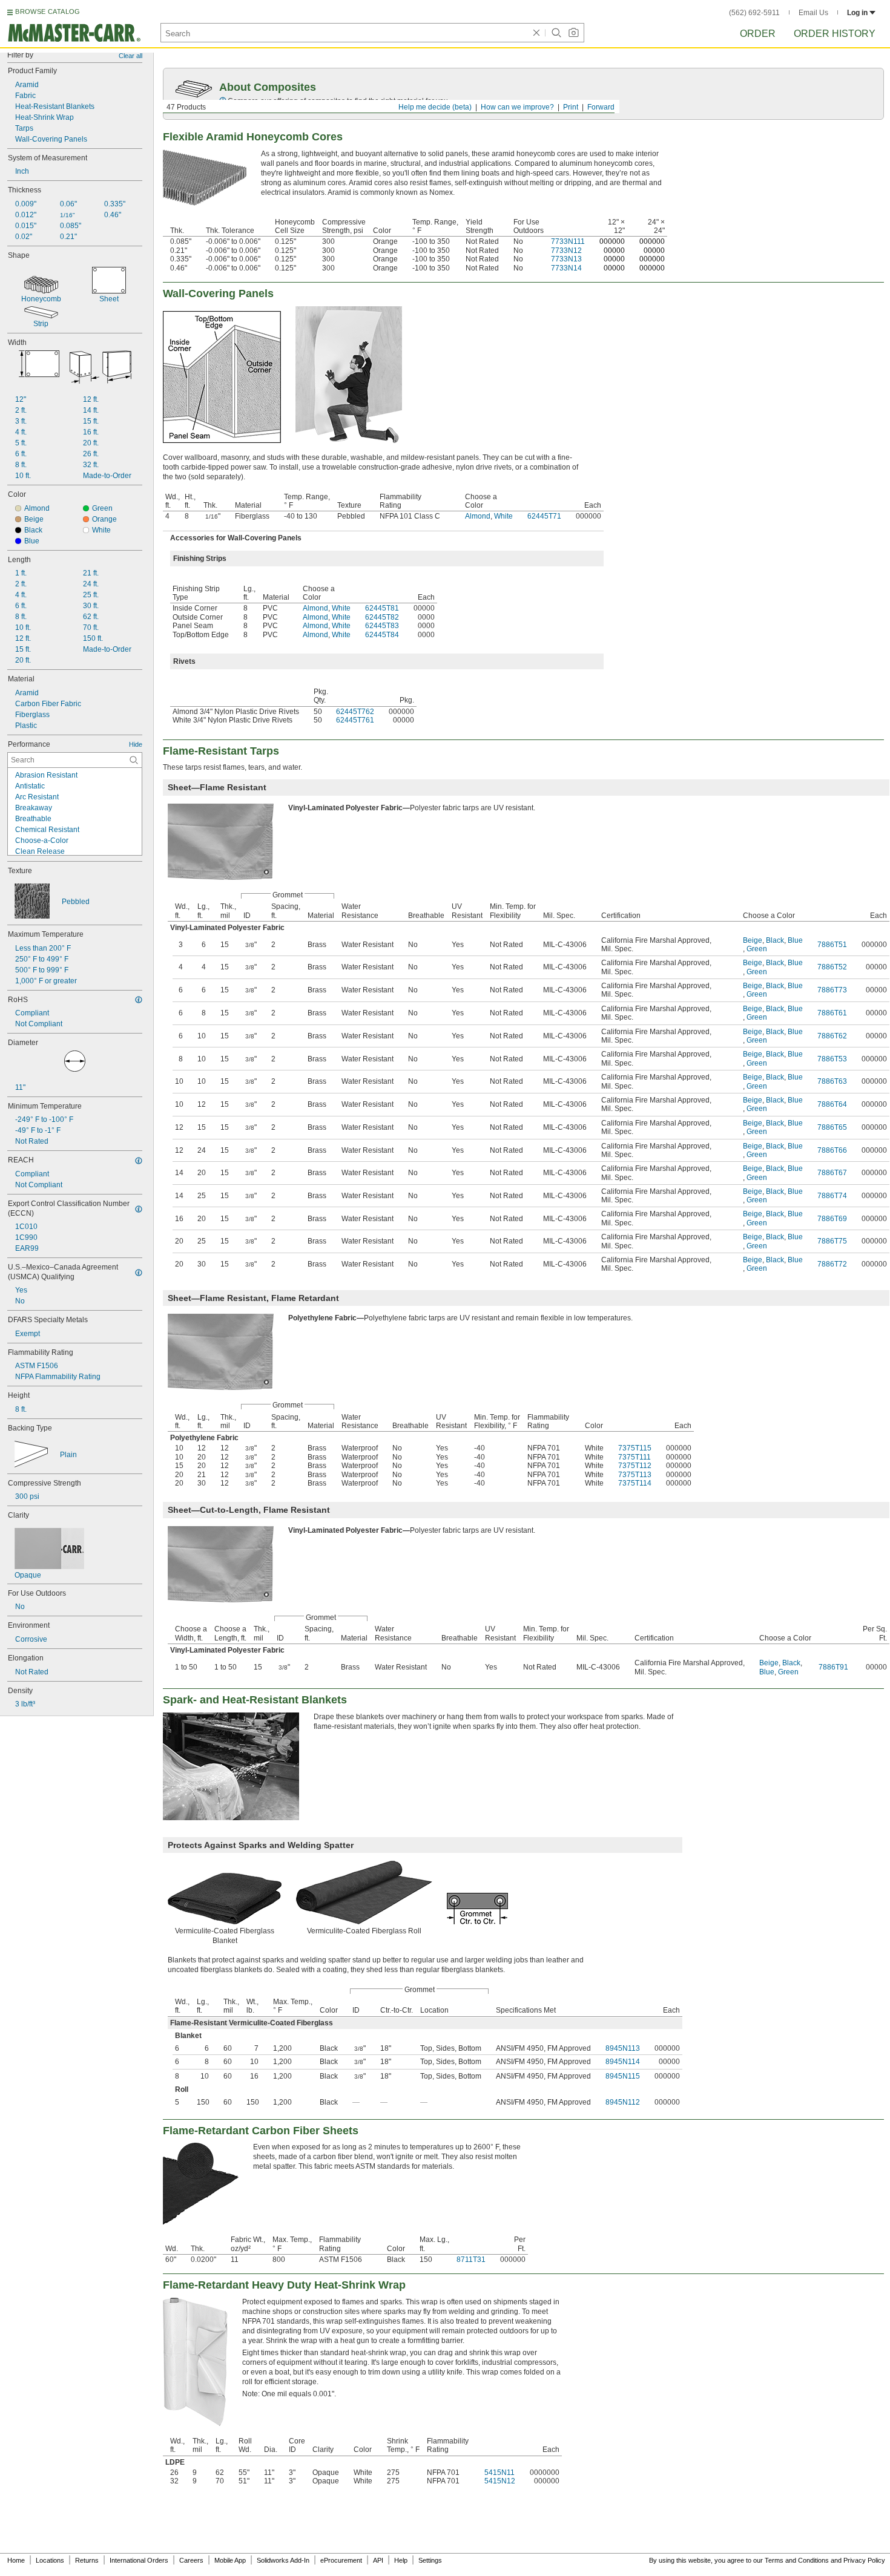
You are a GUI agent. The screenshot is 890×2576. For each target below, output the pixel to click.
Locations (50, 2560)
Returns (87, 2560)
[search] (134, 760)
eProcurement (341, 2560)
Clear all (130, 56)
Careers (191, 2560)
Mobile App (230, 2560)
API (378, 2560)
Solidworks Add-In (283, 2560)
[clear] (536, 33)
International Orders (139, 2560)
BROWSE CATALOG (48, 11)
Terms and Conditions (797, 2560)
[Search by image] (573, 33)
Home (16, 2560)
